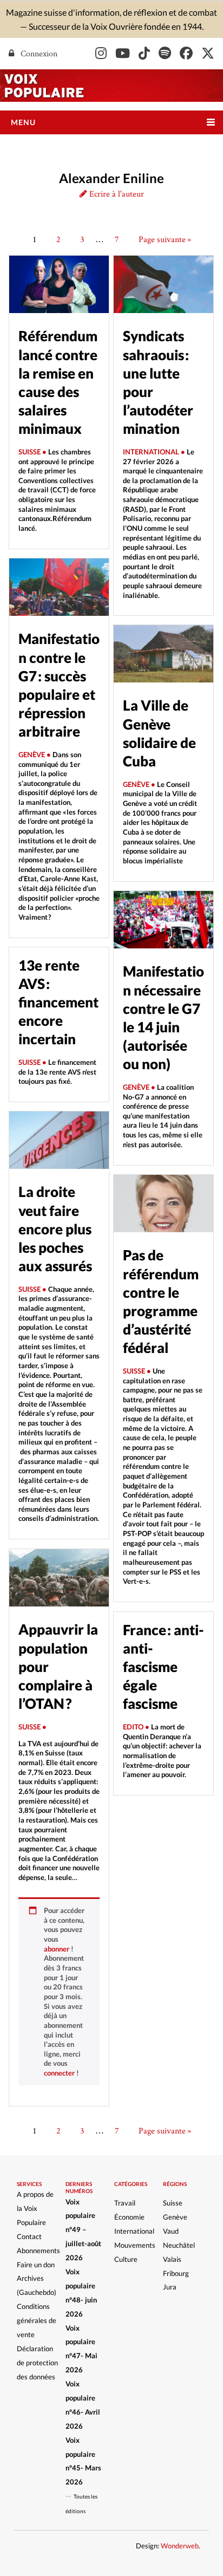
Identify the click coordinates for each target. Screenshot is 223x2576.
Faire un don (36, 2265)
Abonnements (38, 2250)
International (134, 2231)
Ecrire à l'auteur (116, 194)
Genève (175, 2217)
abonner (57, 1949)
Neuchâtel (179, 2245)
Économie (129, 2217)
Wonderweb (180, 2546)
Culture (126, 2259)
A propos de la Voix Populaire (35, 2208)
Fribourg (176, 2273)
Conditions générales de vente (37, 2320)
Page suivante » (165, 239)
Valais (172, 2259)
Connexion (38, 53)
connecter (59, 2073)
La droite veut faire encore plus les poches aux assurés (55, 1229)
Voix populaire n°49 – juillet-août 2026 (83, 2230)
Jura (170, 2287)
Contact (29, 2236)
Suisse (173, 2203)
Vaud (171, 2231)
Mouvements (135, 2245)
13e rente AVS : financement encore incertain (58, 1002)
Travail (125, 2203)
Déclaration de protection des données (37, 2363)
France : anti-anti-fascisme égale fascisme (163, 1667)
